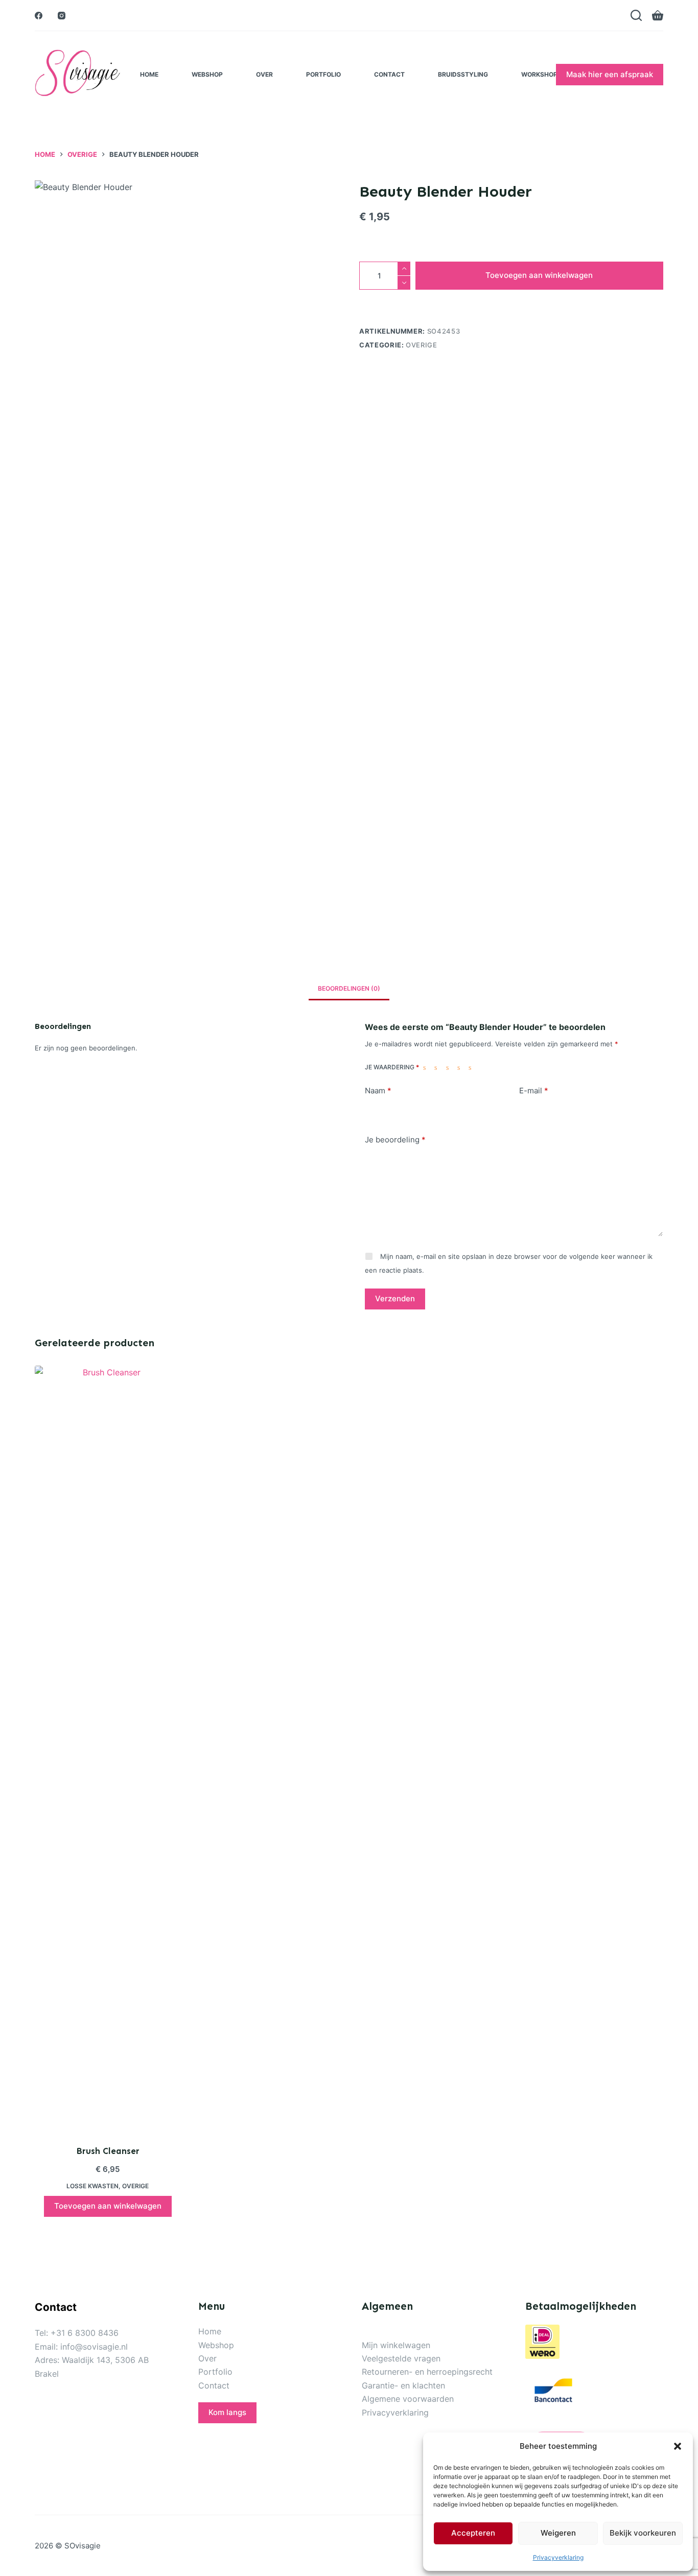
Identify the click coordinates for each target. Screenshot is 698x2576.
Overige (422, 345)
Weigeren (558, 2533)
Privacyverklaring (558, 2557)
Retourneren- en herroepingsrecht (427, 2372)
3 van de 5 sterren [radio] (450, 1067)
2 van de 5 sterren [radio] (438, 1067)
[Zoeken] (636, 15)
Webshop (207, 74)
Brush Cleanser (108, 2151)
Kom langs (227, 2412)
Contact (389, 74)
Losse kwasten (92, 2186)
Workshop (539, 74)
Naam (378, 1091)
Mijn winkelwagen (396, 2345)
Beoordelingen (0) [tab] (349, 988)
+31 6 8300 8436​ (85, 2333)
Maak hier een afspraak (610, 74)
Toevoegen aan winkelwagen (539, 275)
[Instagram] (62, 16)
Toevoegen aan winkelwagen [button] (108, 2206)
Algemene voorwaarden (408, 2399)
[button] (678, 2446)
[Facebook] (39, 16)
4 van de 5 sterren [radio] (461, 1067)
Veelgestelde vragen (401, 2358)
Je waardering (392, 1067)
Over (264, 74)
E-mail (534, 1091)
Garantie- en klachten (403, 2385)
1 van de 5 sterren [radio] (427, 1067)
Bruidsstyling (463, 74)
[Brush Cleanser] (108, 1749)
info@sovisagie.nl (94, 2347)
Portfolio (323, 74)
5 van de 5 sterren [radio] (472, 1067)
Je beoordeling (395, 1140)
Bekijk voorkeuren (643, 2533)
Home (149, 74)
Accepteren (473, 2533)
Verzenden (395, 1298)
